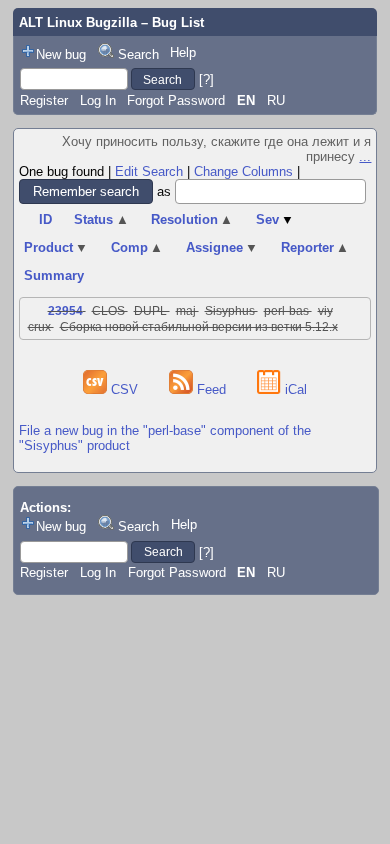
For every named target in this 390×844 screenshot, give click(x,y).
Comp (137, 247)
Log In (98, 100)
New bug (61, 54)
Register (44, 100)
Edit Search (149, 171)
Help (183, 52)
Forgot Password (176, 100)
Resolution (192, 219)
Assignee (222, 247)
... (365, 156)
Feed (211, 389)
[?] (206, 79)
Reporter (315, 247)
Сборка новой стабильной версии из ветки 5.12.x (199, 327)
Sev (275, 219)
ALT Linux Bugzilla (78, 22)
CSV (124, 389)
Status (101, 219)
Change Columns (243, 171)
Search (138, 54)
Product (56, 247)
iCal (294, 389)
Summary (54, 275)
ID (45, 219)
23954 (65, 311)
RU (276, 100)
